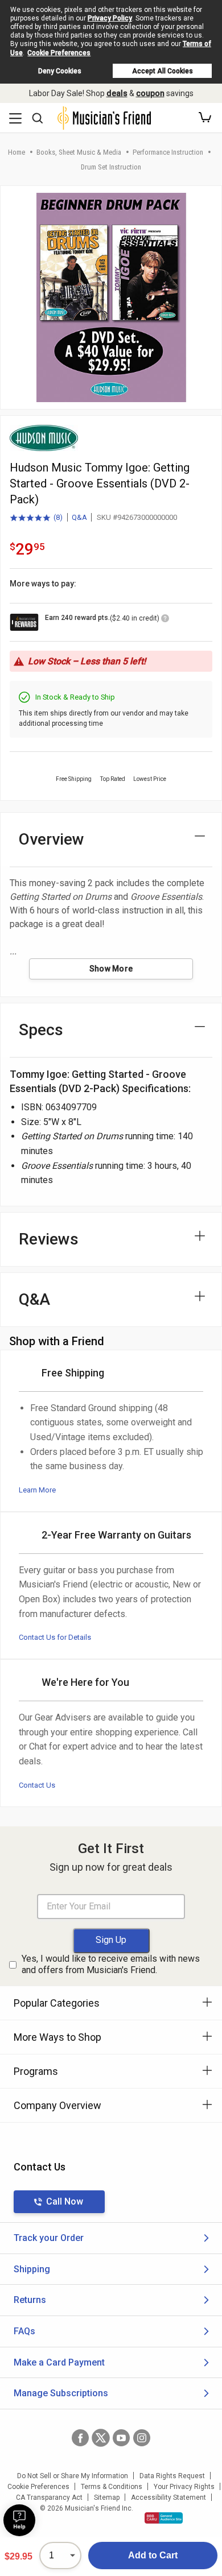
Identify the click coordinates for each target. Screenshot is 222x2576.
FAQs (24, 2331)
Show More (111, 969)
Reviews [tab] (49, 1239)
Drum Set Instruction (111, 167)
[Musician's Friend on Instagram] (142, 2438)
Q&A (79, 517)
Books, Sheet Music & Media (79, 152)
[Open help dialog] (19, 2520)
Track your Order (49, 2238)
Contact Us (37, 1785)
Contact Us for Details (55, 1637)
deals (117, 93)
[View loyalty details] (165, 620)
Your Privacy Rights (184, 2487)
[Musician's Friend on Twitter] (101, 2438)
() (36, 518)
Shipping (32, 2269)
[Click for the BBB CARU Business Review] (164, 2518)
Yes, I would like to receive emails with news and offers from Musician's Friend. (111, 1965)
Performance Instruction (168, 152)
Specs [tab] (41, 1030)
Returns (30, 2300)
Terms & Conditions (112, 2487)
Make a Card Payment (59, 2362)
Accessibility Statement (168, 2498)
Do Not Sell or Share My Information (73, 2476)
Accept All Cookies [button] (163, 71)
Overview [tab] (52, 839)
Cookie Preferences (59, 53)
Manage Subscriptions (61, 2393)
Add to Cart (153, 2555)
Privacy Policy (110, 18)
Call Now (65, 2201)
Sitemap (107, 2498)
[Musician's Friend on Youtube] (121, 2438)
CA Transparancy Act (49, 2498)
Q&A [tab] (34, 1299)
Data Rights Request (172, 2476)
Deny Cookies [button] (60, 71)
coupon (150, 93)
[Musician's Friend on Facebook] (80, 2438)
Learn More (37, 1490)
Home (17, 152)
